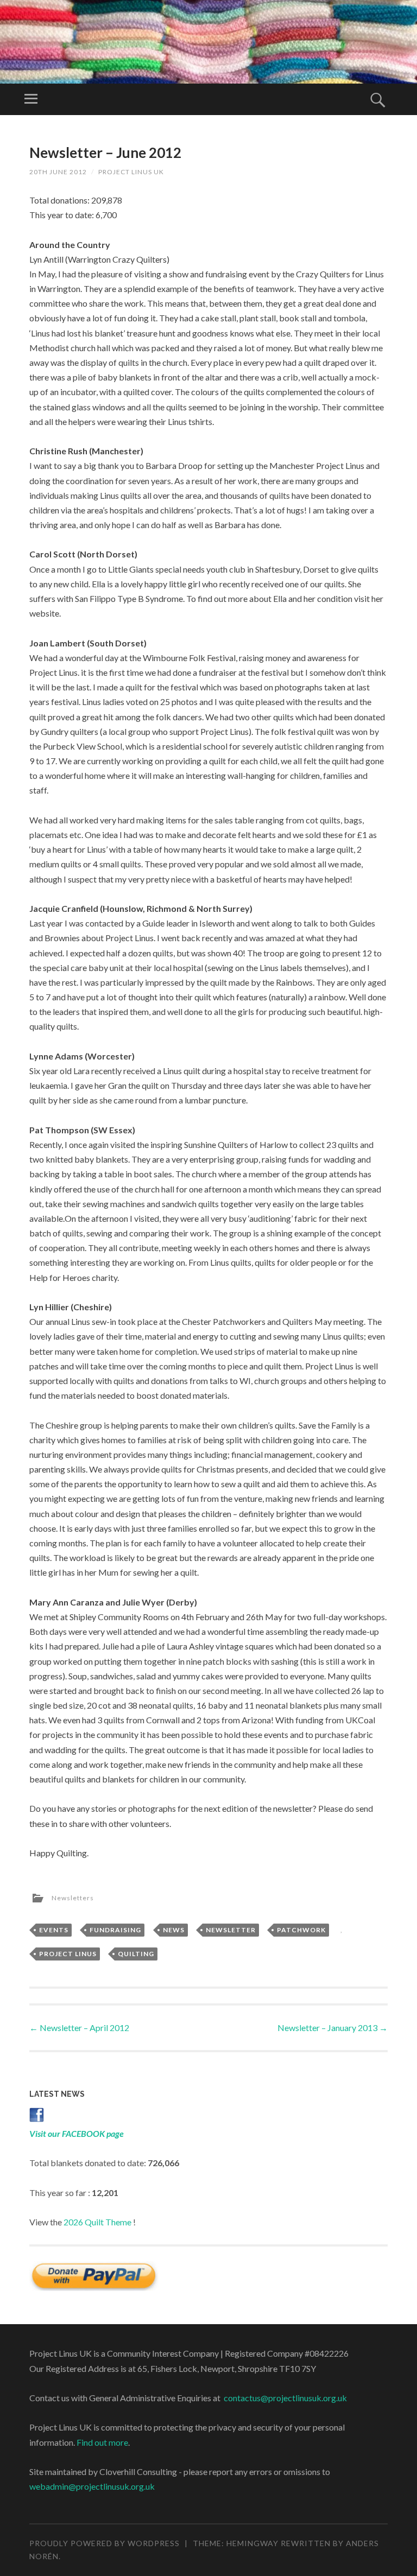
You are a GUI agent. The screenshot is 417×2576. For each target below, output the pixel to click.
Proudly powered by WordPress (105, 2543)
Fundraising (115, 1930)
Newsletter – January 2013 (333, 2028)
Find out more (102, 2442)
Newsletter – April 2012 (79, 2028)
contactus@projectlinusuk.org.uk (285, 2398)
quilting (136, 1954)
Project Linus (68, 1954)
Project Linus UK (131, 172)
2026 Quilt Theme (97, 2222)
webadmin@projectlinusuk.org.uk (92, 2486)
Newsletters (73, 1898)
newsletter (231, 1930)
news (174, 1930)
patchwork (301, 1930)
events (54, 1930)
